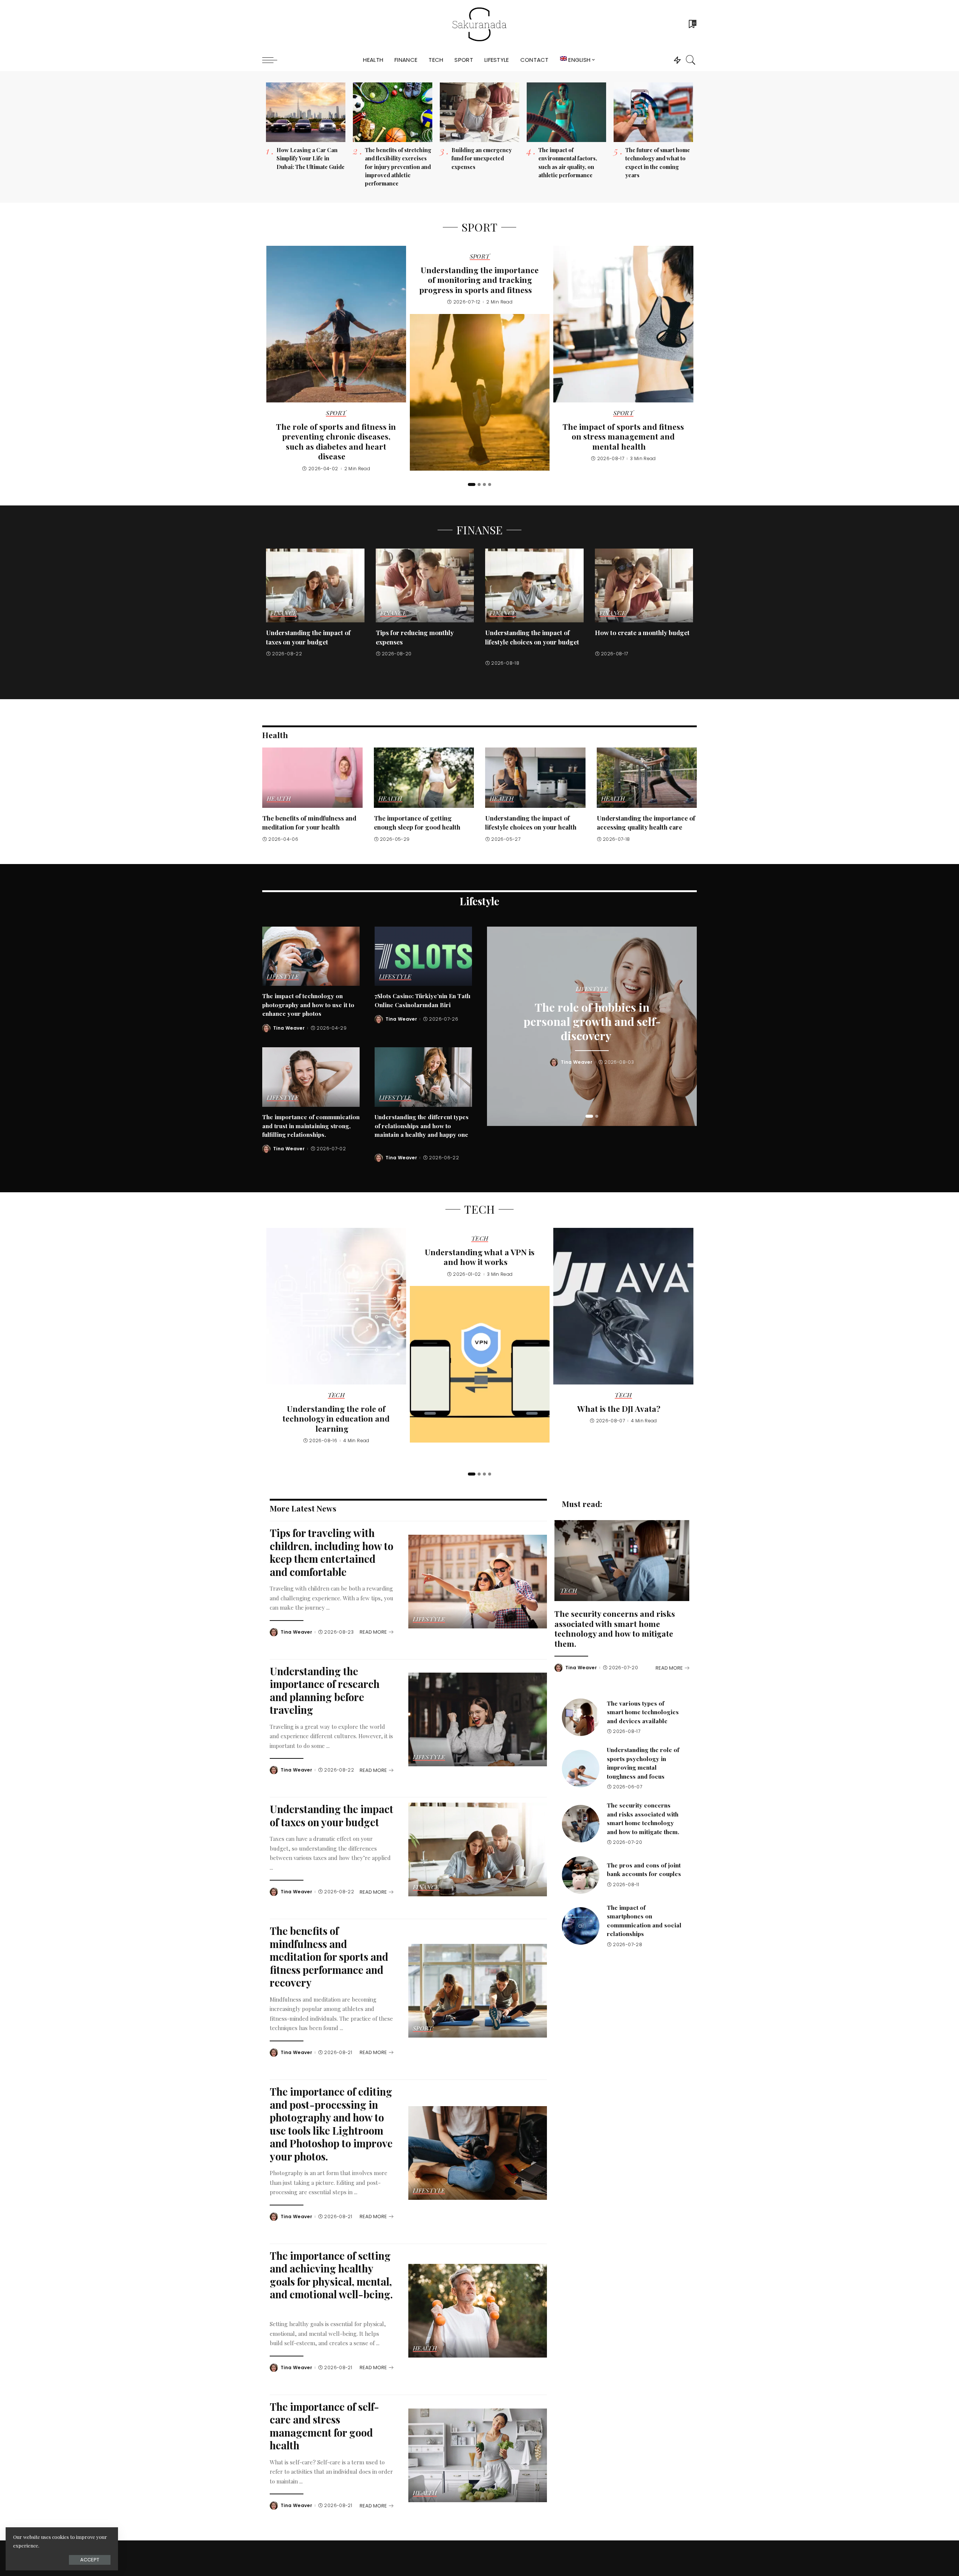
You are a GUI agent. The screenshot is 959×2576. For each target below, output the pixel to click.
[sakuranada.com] (479, 24)
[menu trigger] (273, 60)
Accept (90, 2560)
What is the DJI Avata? (619, 1408)
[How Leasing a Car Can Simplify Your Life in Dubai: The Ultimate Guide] (306, 112)
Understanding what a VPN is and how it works (480, 1257)
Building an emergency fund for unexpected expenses (482, 158)
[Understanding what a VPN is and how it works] (480, 1364)
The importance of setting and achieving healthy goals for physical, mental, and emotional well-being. (331, 2275)
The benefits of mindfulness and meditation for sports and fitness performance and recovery (329, 1956)
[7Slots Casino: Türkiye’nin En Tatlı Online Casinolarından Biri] (423, 956)
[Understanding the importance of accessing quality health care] (647, 778)
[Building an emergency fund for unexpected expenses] (479, 112)
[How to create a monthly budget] (644, 585)
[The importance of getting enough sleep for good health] (424, 778)
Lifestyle (283, 977)
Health (279, 799)
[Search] (691, 60)
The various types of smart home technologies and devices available (643, 1712)
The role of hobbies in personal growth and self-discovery (592, 1021)
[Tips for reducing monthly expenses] (425, 585)
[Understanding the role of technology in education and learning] (336, 1306)
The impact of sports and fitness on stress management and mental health (623, 436)
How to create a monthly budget (642, 632)
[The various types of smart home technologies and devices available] (581, 1717)
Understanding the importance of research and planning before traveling (325, 1690)
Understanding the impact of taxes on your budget (332, 1815)
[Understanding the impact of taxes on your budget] (315, 585)
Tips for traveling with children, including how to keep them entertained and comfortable (332, 1552)
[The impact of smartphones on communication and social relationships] (581, 1926)
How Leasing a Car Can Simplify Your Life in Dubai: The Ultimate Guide (311, 158)
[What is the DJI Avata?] (623, 1306)
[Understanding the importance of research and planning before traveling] (478, 1719)
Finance (284, 613)
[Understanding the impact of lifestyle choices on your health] (535, 778)
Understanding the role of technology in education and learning (336, 1418)
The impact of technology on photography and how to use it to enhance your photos (308, 1005)
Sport (336, 413)
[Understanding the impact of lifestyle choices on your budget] (534, 585)
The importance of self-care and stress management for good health (324, 2426)
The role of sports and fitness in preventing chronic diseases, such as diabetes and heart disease (336, 441)
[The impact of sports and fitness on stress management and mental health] (623, 324)
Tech (336, 1395)
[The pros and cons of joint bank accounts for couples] (581, 1875)
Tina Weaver (289, 1028)
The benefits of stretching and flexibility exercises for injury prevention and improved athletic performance (398, 167)
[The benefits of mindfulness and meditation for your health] (312, 778)
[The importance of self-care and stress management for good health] (478, 2455)
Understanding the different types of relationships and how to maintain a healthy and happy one (422, 1126)
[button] (472, 484)
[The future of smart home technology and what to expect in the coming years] (653, 112)
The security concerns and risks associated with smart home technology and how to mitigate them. (615, 1628)
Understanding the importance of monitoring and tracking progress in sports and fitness (479, 280)
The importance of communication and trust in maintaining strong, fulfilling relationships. (311, 1126)
